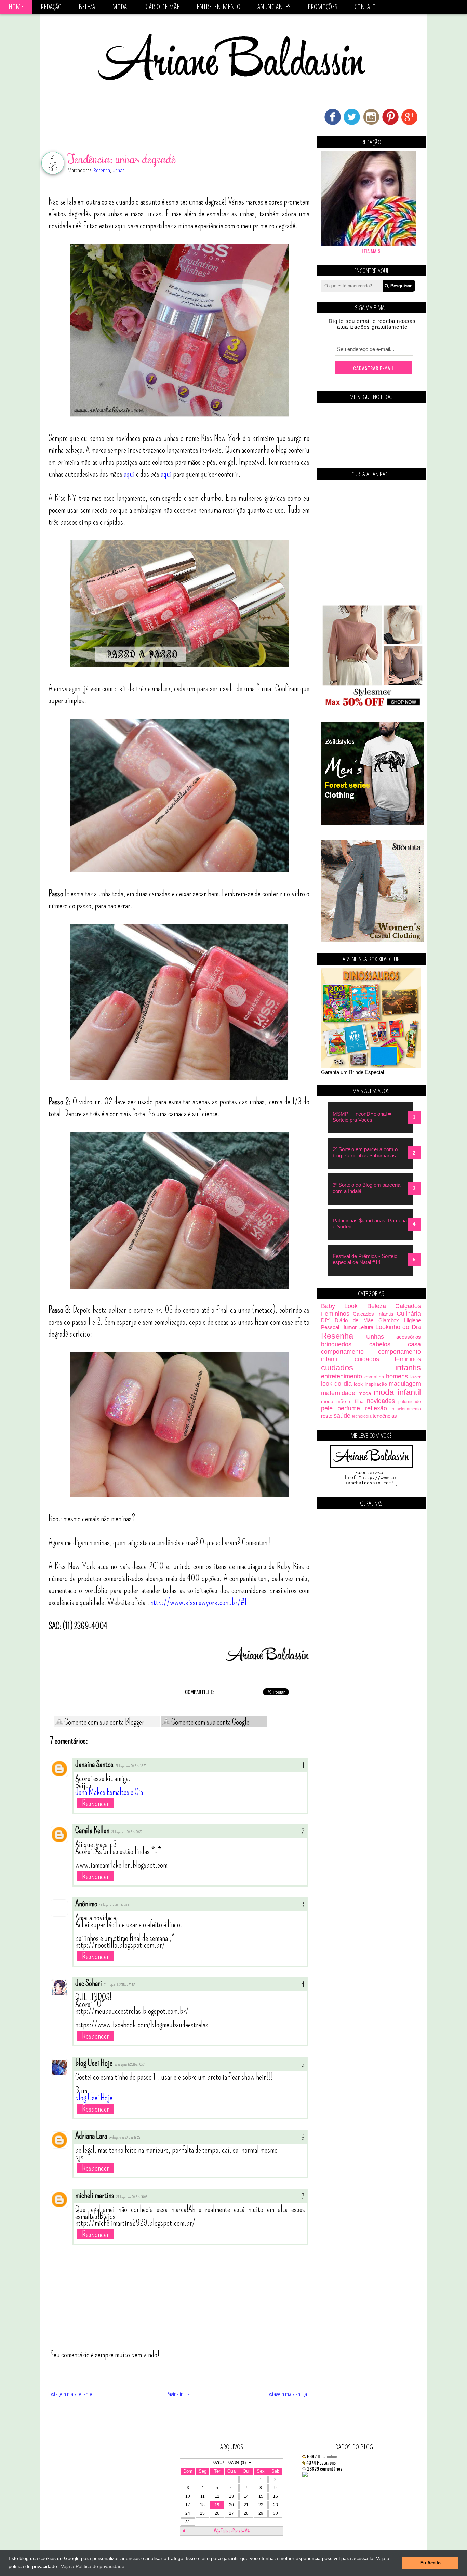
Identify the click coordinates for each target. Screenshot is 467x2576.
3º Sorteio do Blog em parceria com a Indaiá (366, 1188)
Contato (365, 7)
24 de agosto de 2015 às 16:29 (125, 2138)
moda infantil (397, 1392)
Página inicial (179, 2394)
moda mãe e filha (342, 1401)
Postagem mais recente (70, 2394)
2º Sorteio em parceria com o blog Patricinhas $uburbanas (365, 1152)
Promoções (323, 7)
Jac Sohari (89, 1983)
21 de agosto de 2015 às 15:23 (131, 1766)
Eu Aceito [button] (430, 2563)
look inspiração (370, 1384)
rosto (327, 1416)
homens (397, 1376)
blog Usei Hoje (94, 2063)
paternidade (410, 1402)
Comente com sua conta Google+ (211, 1722)
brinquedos (336, 1344)
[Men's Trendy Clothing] (372, 823)
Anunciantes (274, 7)
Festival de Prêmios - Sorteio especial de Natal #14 (365, 1259)
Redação (51, 7)
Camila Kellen (92, 1830)
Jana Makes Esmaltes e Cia (109, 1792)
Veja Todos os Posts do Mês (232, 2531)
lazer (416, 1377)
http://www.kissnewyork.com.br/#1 (199, 1602)
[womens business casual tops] (372, 705)
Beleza (87, 7)
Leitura (366, 1327)
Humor (349, 1327)
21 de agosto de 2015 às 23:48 (115, 1905)
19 (217, 2505)
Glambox (389, 1320)
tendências (385, 1416)
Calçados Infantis (373, 1314)
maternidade (338, 1393)
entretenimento (342, 1376)
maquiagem (405, 1384)
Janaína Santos (94, 1764)
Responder (96, 1803)
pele (327, 1408)
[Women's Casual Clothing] (372, 940)
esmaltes (374, 1377)
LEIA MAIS (371, 251)
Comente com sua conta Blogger (104, 1722)
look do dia (336, 1384)
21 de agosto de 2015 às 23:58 (119, 1985)
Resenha (102, 170)
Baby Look (339, 1306)
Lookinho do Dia (398, 1327)
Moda (119, 7)
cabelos (380, 1344)
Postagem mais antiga (286, 2394)
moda (365, 1393)
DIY (325, 1320)
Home (16, 7)
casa (414, 1344)
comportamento (342, 1352)
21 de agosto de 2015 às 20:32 (127, 1832)
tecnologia (362, 1416)
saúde (342, 1416)
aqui (129, 474)
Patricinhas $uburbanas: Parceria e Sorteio (370, 1224)
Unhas (118, 170)
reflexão (376, 1408)
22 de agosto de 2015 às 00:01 (130, 2065)
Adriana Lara (91, 2136)
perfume (349, 1408)
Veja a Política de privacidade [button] (93, 2566)
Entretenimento (218, 7)
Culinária (409, 1314)
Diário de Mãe (162, 7)
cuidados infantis (371, 1368)
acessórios (409, 1337)
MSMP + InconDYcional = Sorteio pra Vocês (362, 1117)
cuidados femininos (388, 1359)
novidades (381, 1401)
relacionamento (406, 1409)
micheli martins (95, 2195)
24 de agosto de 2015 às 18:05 (132, 2197)
